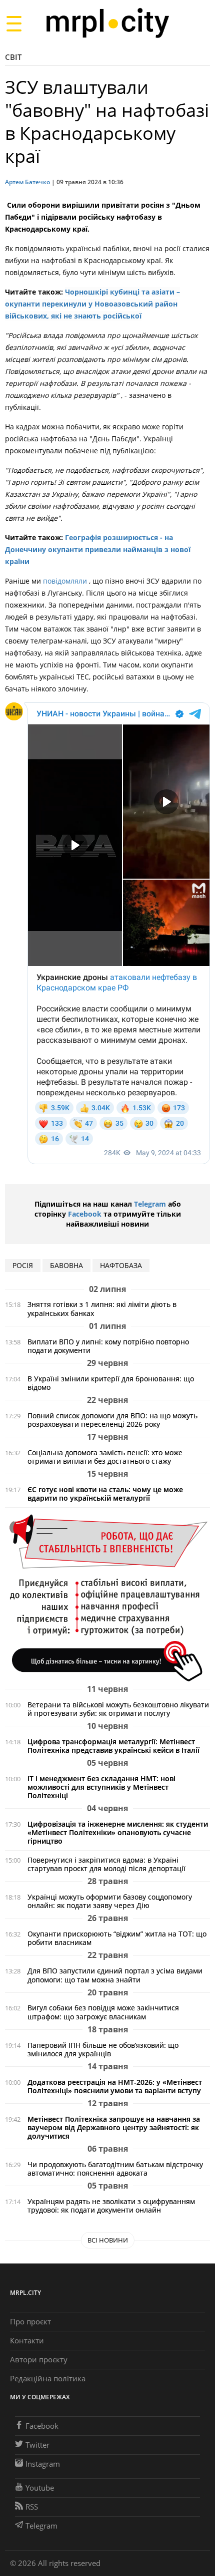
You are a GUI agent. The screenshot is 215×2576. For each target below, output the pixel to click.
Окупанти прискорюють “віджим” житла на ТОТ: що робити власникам (117, 1938)
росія (23, 1265)
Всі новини (108, 2240)
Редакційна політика (48, 2378)
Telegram (150, 1204)
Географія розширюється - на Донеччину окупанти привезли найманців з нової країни (98, 549)
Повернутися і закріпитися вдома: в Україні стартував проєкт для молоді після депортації (106, 1864)
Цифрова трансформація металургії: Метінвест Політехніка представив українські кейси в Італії (113, 1746)
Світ (13, 57)
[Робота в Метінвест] (107, 1597)
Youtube (40, 2488)
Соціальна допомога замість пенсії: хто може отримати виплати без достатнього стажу (105, 1457)
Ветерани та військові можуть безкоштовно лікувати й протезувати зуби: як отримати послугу (118, 1709)
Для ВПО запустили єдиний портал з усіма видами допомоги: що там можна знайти (115, 1975)
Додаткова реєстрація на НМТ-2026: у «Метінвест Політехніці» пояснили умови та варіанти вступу (115, 2086)
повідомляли (66, 581)
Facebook (85, 1214)
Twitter (37, 2445)
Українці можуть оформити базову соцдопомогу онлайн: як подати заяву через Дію (110, 1901)
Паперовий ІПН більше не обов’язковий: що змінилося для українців (103, 2049)
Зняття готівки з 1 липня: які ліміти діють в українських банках (102, 1308)
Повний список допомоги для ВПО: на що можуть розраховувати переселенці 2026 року (112, 1420)
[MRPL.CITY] (107, 23)
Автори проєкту (39, 2359)
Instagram (43, 2464)
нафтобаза (121, 1265)
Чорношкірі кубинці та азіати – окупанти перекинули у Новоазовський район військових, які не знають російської (92, 304)
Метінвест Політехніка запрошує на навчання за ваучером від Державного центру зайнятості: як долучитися (114, 2127)
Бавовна (66, 1265)
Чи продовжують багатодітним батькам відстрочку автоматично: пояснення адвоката (115, 2169)
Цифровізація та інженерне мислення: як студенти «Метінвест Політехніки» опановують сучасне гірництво (118, 1832)
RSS (32, 2507)
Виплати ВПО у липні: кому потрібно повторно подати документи (108, 1346)
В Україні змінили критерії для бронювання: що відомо (111, 1383)
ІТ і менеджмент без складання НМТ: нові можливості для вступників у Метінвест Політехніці (101, 1787)
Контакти (27, 2340)
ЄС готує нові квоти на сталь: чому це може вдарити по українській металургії (105, 1494)
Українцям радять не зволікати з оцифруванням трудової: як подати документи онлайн (111, 2206)
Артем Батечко (27, 182)
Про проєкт (30, 2321)
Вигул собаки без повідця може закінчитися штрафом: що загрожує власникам (103, 2012)
